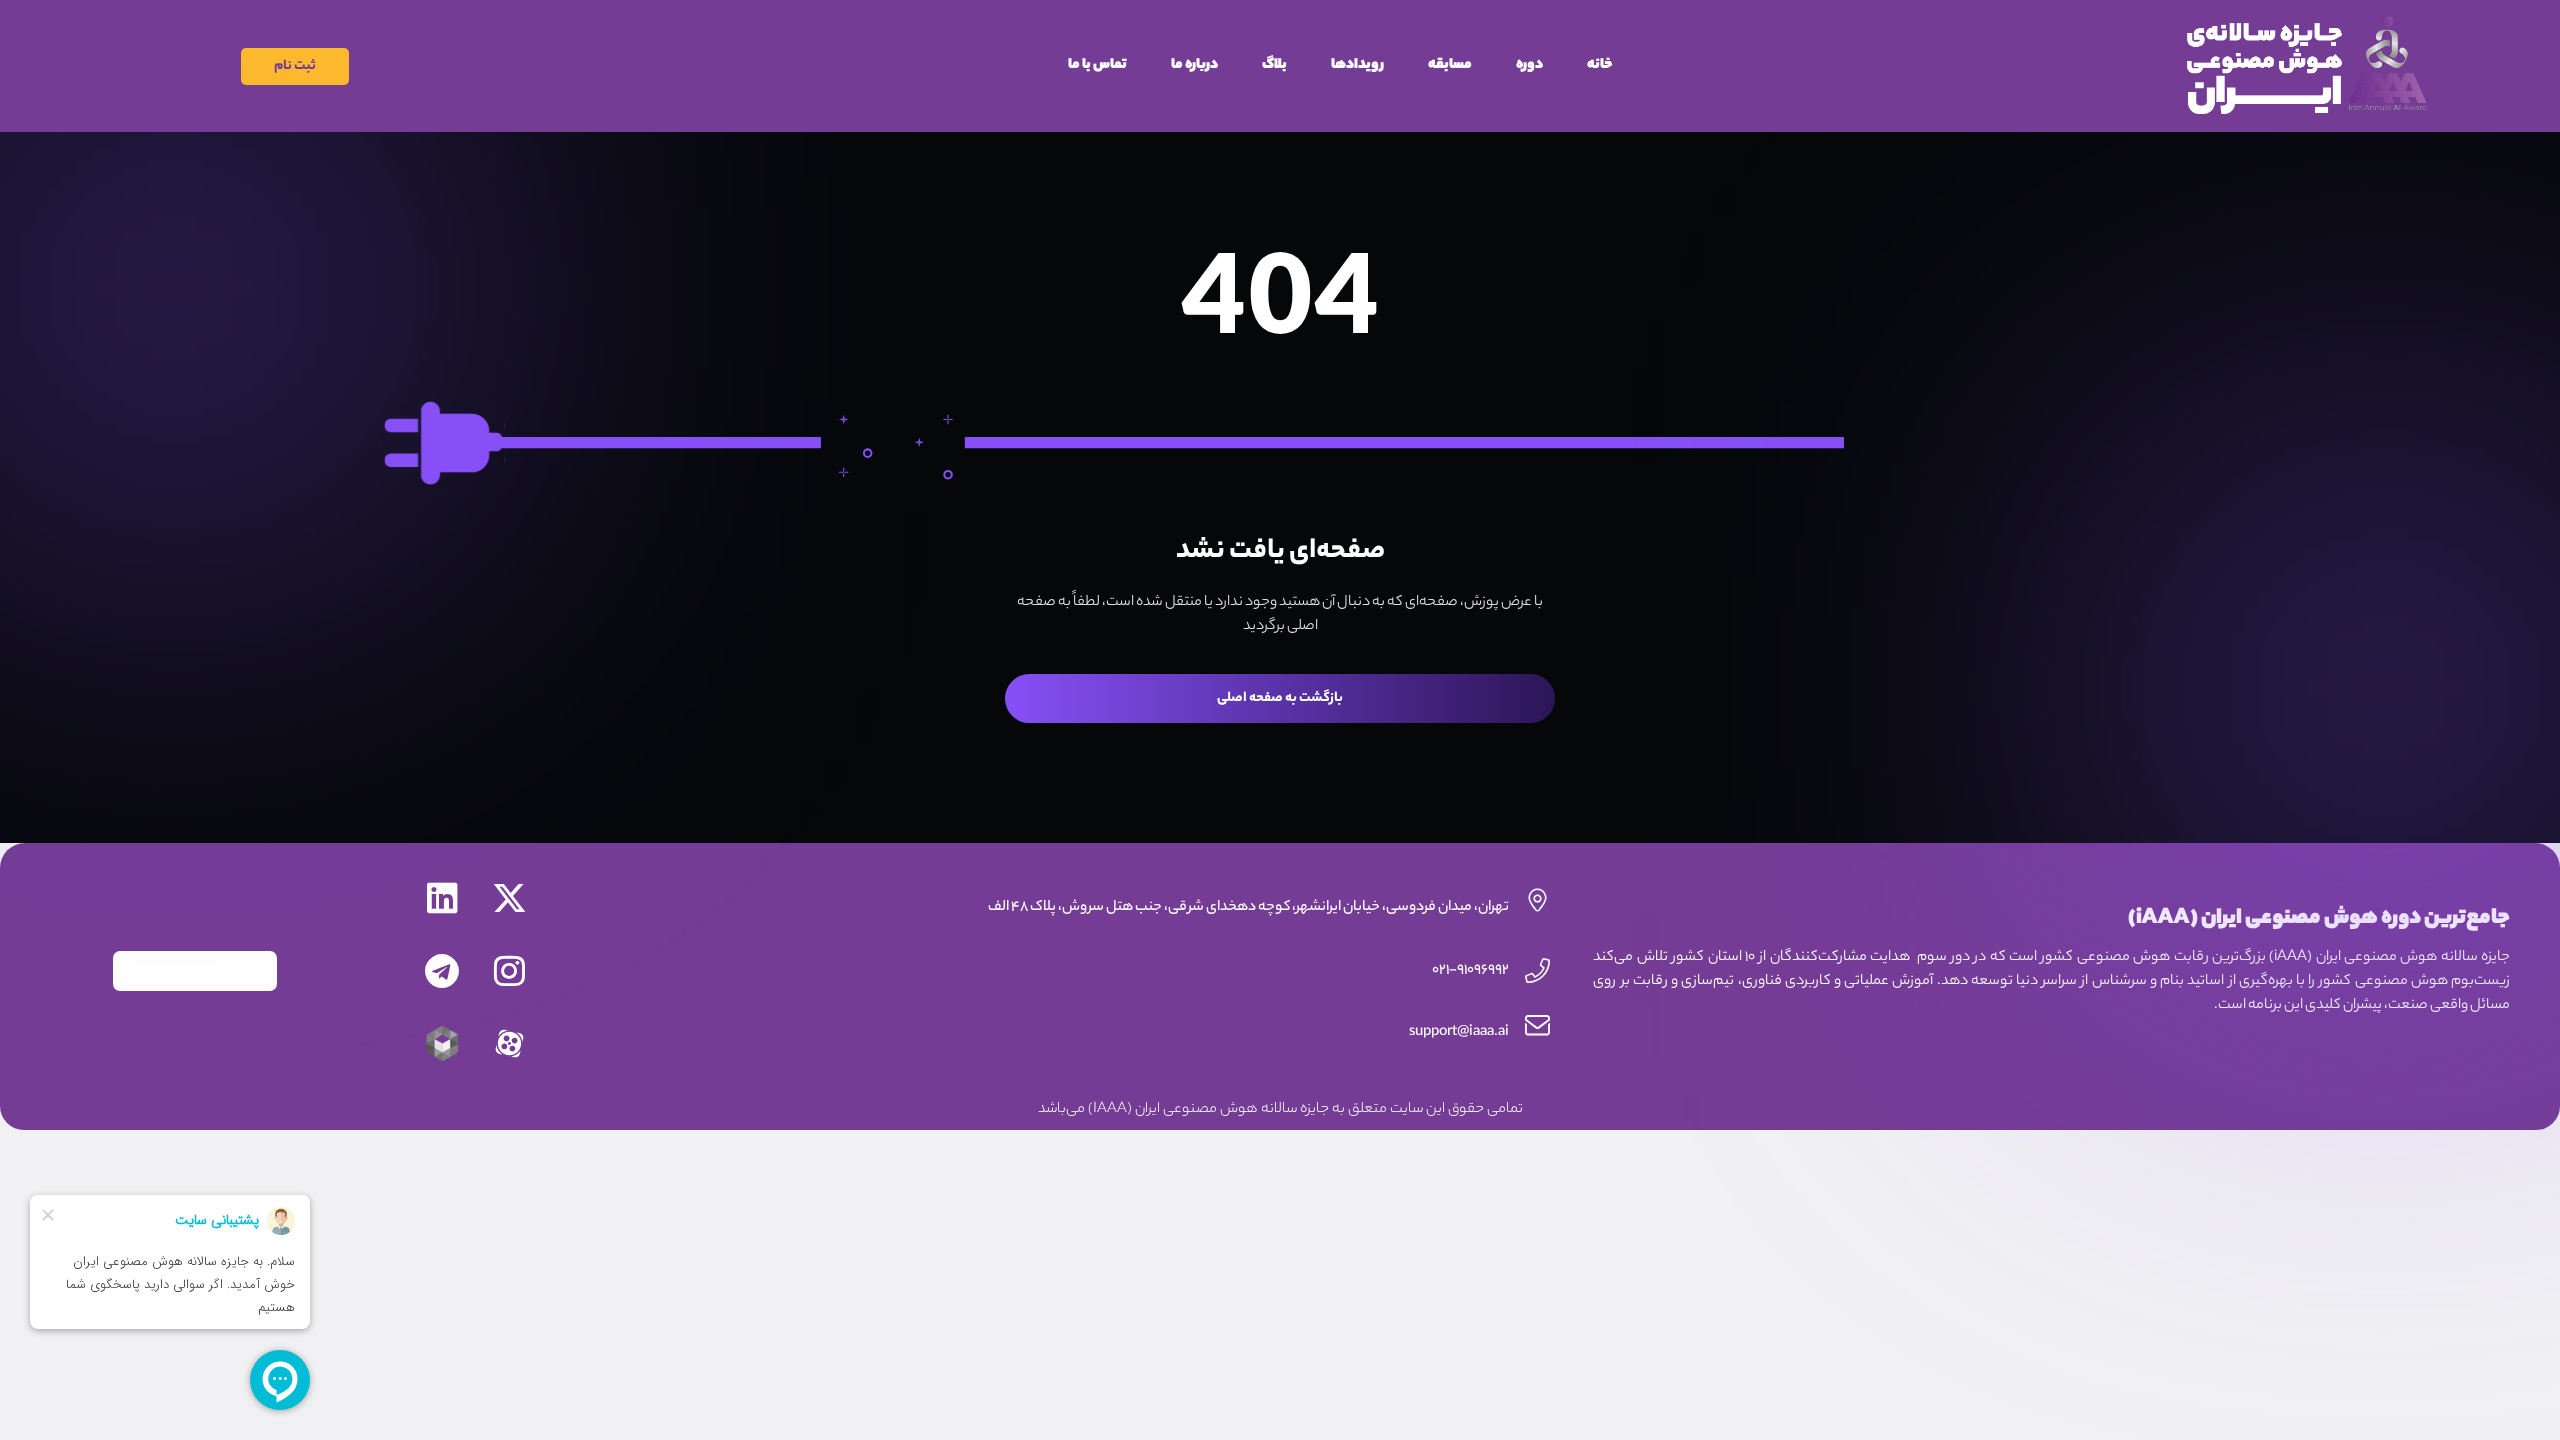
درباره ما (1194, 66)
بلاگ (1274, 66)
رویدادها (1357, 66)
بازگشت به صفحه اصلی (1280, 698)
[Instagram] (509, 970)
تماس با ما (1097, 66)
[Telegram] (442, 970)
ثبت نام (295, 66)
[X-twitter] (509, 897)
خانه (1600, 66)
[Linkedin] (442, 897)
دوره (1529, 66)
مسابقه (1450, 66)
